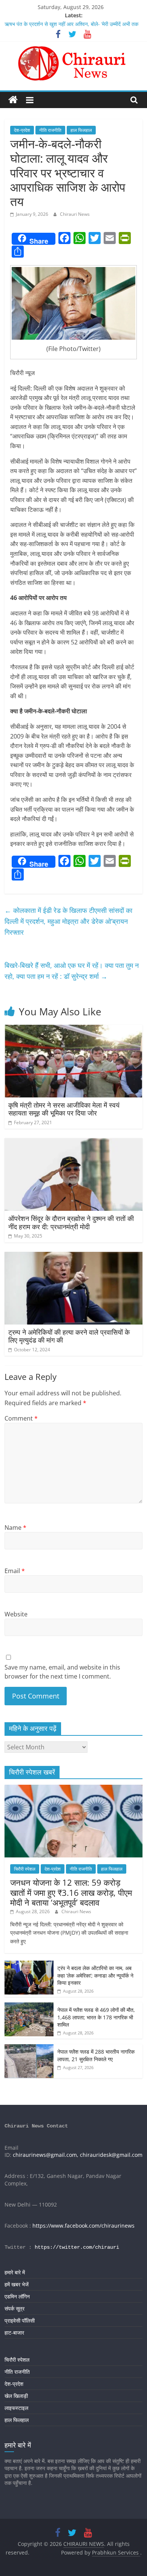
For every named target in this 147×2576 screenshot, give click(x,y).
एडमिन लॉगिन (17, 2296)
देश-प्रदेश (22, 130)
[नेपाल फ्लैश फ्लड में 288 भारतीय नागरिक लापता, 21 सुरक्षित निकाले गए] (29, 2048)
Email (15, 1571)
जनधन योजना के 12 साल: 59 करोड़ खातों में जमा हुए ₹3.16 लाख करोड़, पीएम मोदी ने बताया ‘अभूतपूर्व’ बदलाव (71, 1892)
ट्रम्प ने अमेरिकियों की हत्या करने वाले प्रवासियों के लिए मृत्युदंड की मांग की (69, 1336)
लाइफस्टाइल (16, 2408)
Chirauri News (75, 214)
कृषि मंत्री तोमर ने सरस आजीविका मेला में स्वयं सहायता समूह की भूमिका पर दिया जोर (64, 1109)
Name (15, 1528)
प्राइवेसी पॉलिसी (20, 2320)
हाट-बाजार (14, 2333)
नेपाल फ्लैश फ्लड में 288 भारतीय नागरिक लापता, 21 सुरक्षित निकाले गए (96, 2055)
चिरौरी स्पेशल (25, 1869)
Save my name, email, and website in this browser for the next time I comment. (62, 1672)
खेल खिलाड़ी (16, 2396)
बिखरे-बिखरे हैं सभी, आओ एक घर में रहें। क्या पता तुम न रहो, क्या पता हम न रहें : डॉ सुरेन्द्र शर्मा (72, 971)
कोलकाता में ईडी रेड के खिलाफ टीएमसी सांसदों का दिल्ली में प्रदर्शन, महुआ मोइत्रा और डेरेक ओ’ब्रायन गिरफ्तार (68, 921)
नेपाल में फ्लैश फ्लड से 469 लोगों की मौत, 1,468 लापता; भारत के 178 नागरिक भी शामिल (96, 2017)
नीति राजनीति (50, 130)
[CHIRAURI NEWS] (13, 100)
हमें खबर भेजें (17, 2284)
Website (16, 1614)
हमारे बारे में (15, 2272)
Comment (21, 1418)
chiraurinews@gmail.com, (46, 2155)
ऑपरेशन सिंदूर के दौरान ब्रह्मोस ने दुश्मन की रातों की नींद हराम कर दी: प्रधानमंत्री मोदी (71, 1222)
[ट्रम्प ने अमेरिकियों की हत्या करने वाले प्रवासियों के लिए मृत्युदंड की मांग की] (74, 1256)
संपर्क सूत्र (15, 2308)
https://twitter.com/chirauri (77, 2247)
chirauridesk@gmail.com (111, 2155)
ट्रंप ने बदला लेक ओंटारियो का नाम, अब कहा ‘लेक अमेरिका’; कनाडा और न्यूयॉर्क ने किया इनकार (95, 1975)
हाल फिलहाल (81, 130)
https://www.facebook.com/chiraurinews (83, 2226)
